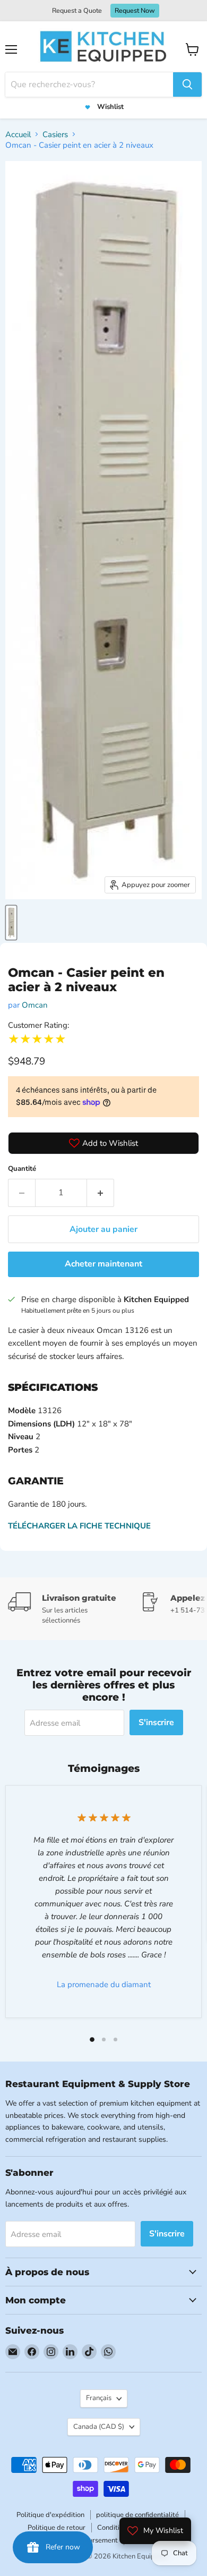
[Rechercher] (187, 85)
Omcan (35, 1005)
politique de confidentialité (137, 2515)
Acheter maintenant (103, 1264)
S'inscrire (156, 1722)
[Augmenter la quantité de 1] (101, 1193)
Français (99, 2398)
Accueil (18, 134)
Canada (99, 2427)
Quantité (22, 1169)
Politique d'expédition (50, 2515)
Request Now (135, 10)
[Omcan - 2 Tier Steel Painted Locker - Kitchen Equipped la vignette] (11, 923)
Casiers (55, 134)
